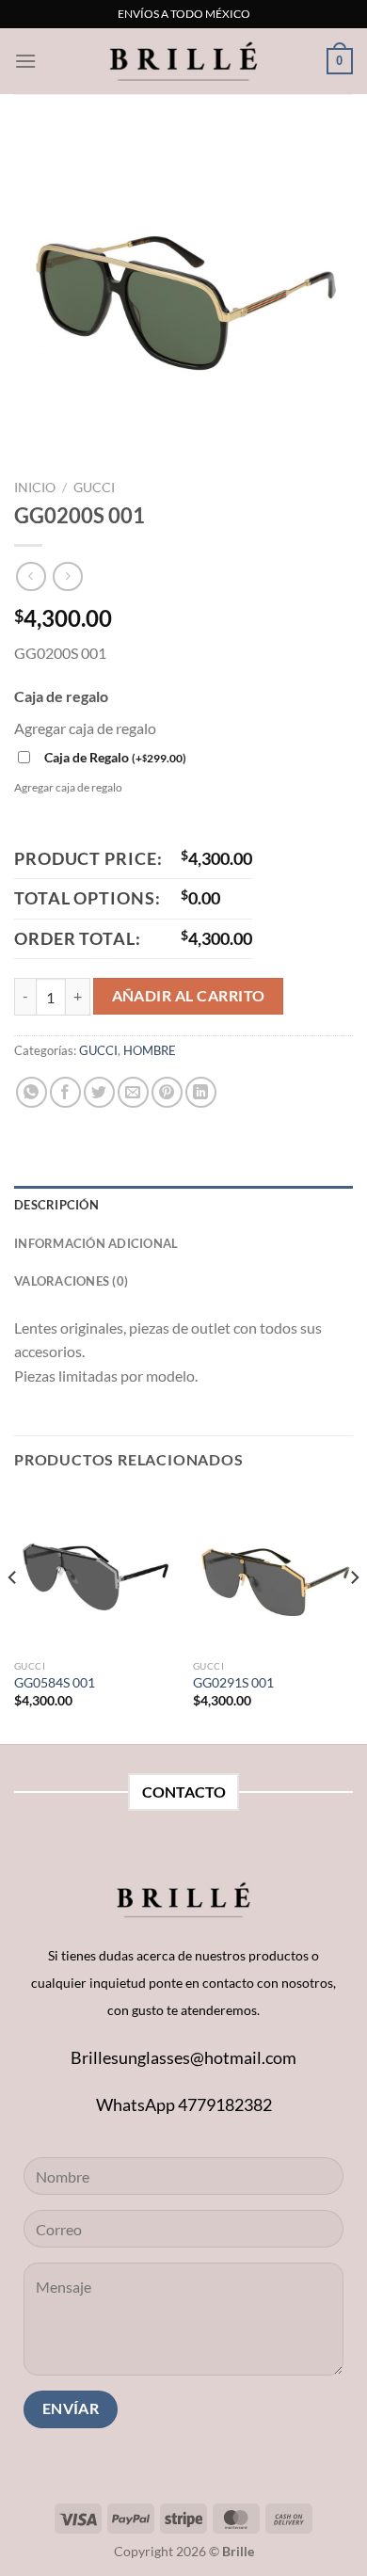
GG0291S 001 (233, 1683)
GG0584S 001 (55, 1683)
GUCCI (94, 488)
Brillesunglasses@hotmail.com (183, 2057)
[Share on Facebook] (65, 1092)
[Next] (354, 1615)
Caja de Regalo (115, 757)
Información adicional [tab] (96, 1243)
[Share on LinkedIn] (201, 1092)
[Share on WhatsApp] (32, 1092)
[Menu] (25, 61)
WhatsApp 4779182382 (184, 2104)
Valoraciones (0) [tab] (71, 1281)
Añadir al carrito (189, 996)
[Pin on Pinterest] (167, 1092)
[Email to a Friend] (133, 1092)
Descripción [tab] (56, 1205)
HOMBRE (150, 1050)
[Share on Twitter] (99, 1092)
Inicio (35, 488)
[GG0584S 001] (94, 1570)
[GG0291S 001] (273, 1570)
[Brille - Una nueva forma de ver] (183, 61)
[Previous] (13, 1615)
